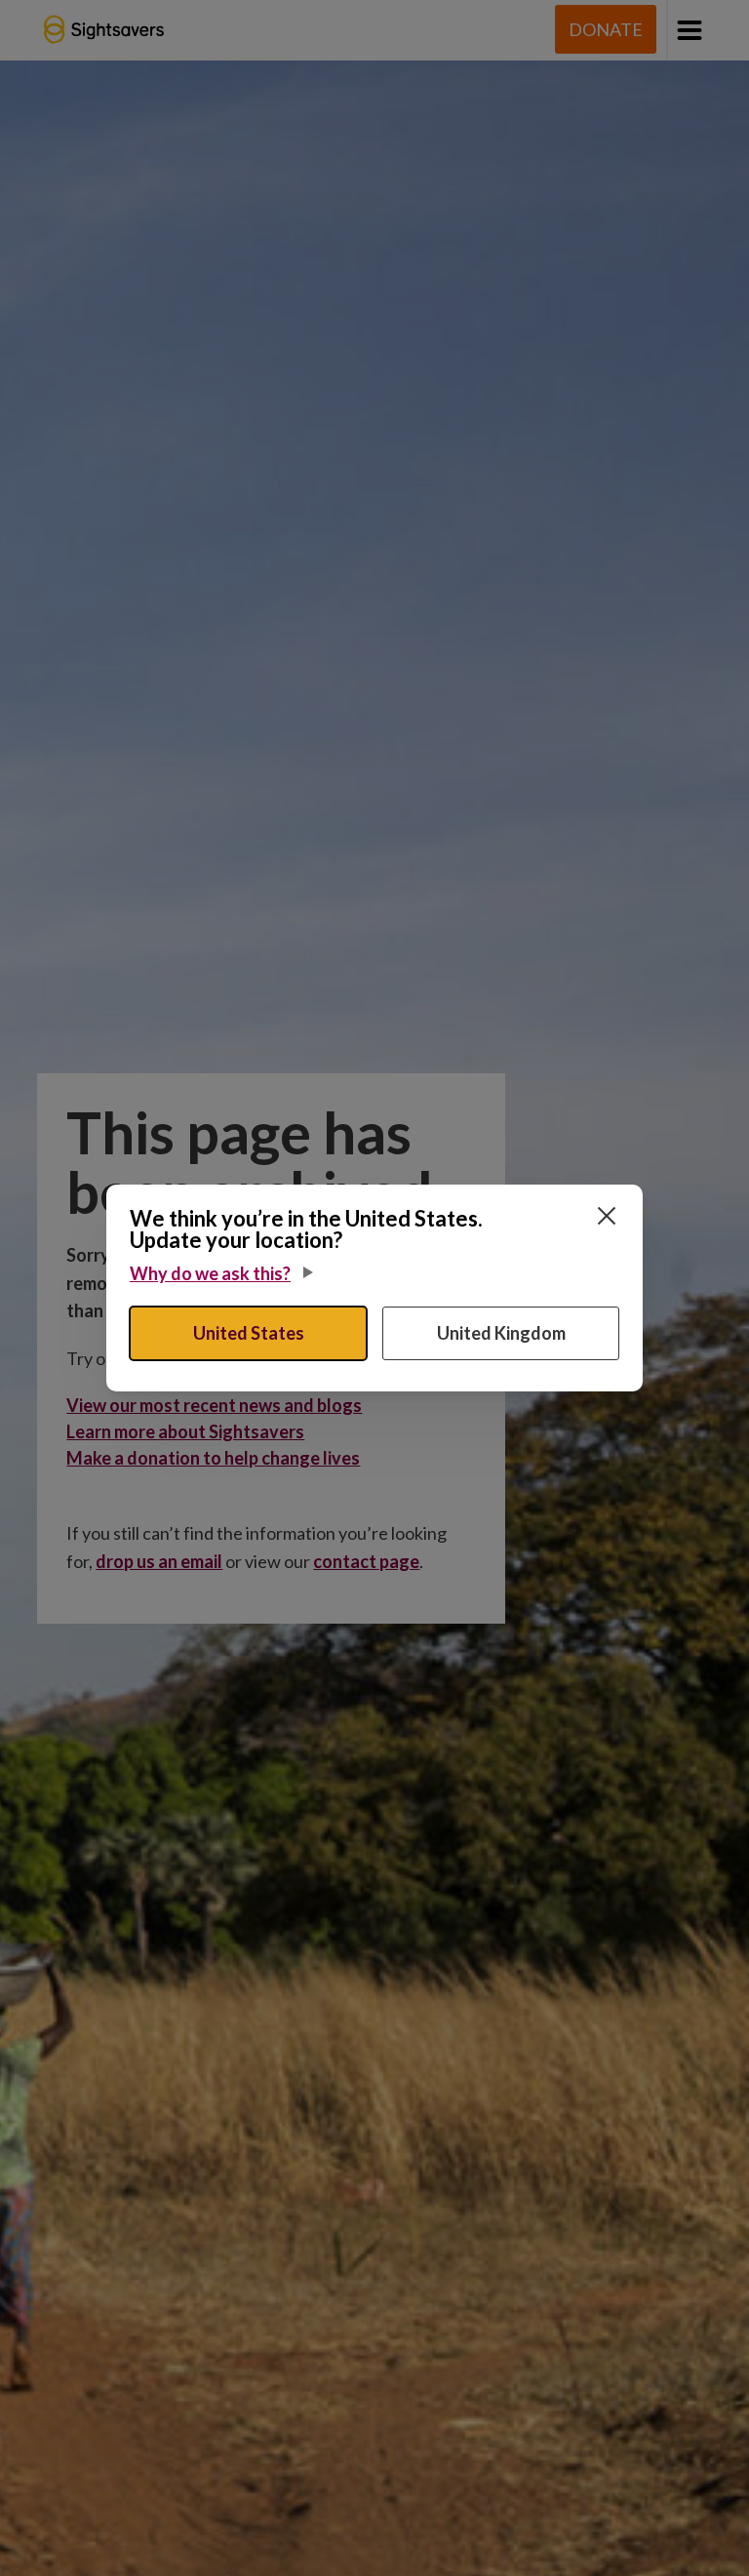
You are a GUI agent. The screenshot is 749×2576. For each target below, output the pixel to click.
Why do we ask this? (210, 1273)
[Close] (607, 1216)
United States (249, 1333)
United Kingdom (501, 1333)
